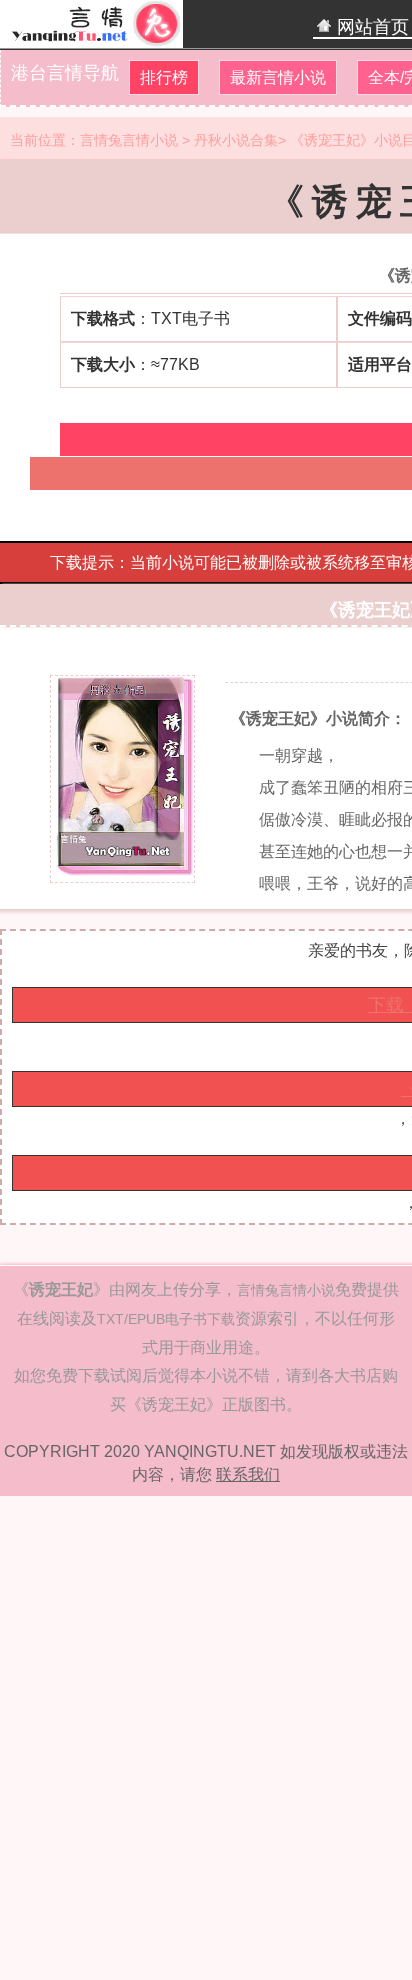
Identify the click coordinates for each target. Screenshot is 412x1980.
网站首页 (370, 27)
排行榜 (164, 77)
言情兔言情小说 (129, 140)
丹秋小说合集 (236, 140)
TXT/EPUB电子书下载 (166, 1319)
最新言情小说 (278, 77)
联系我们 (248, 1474)
